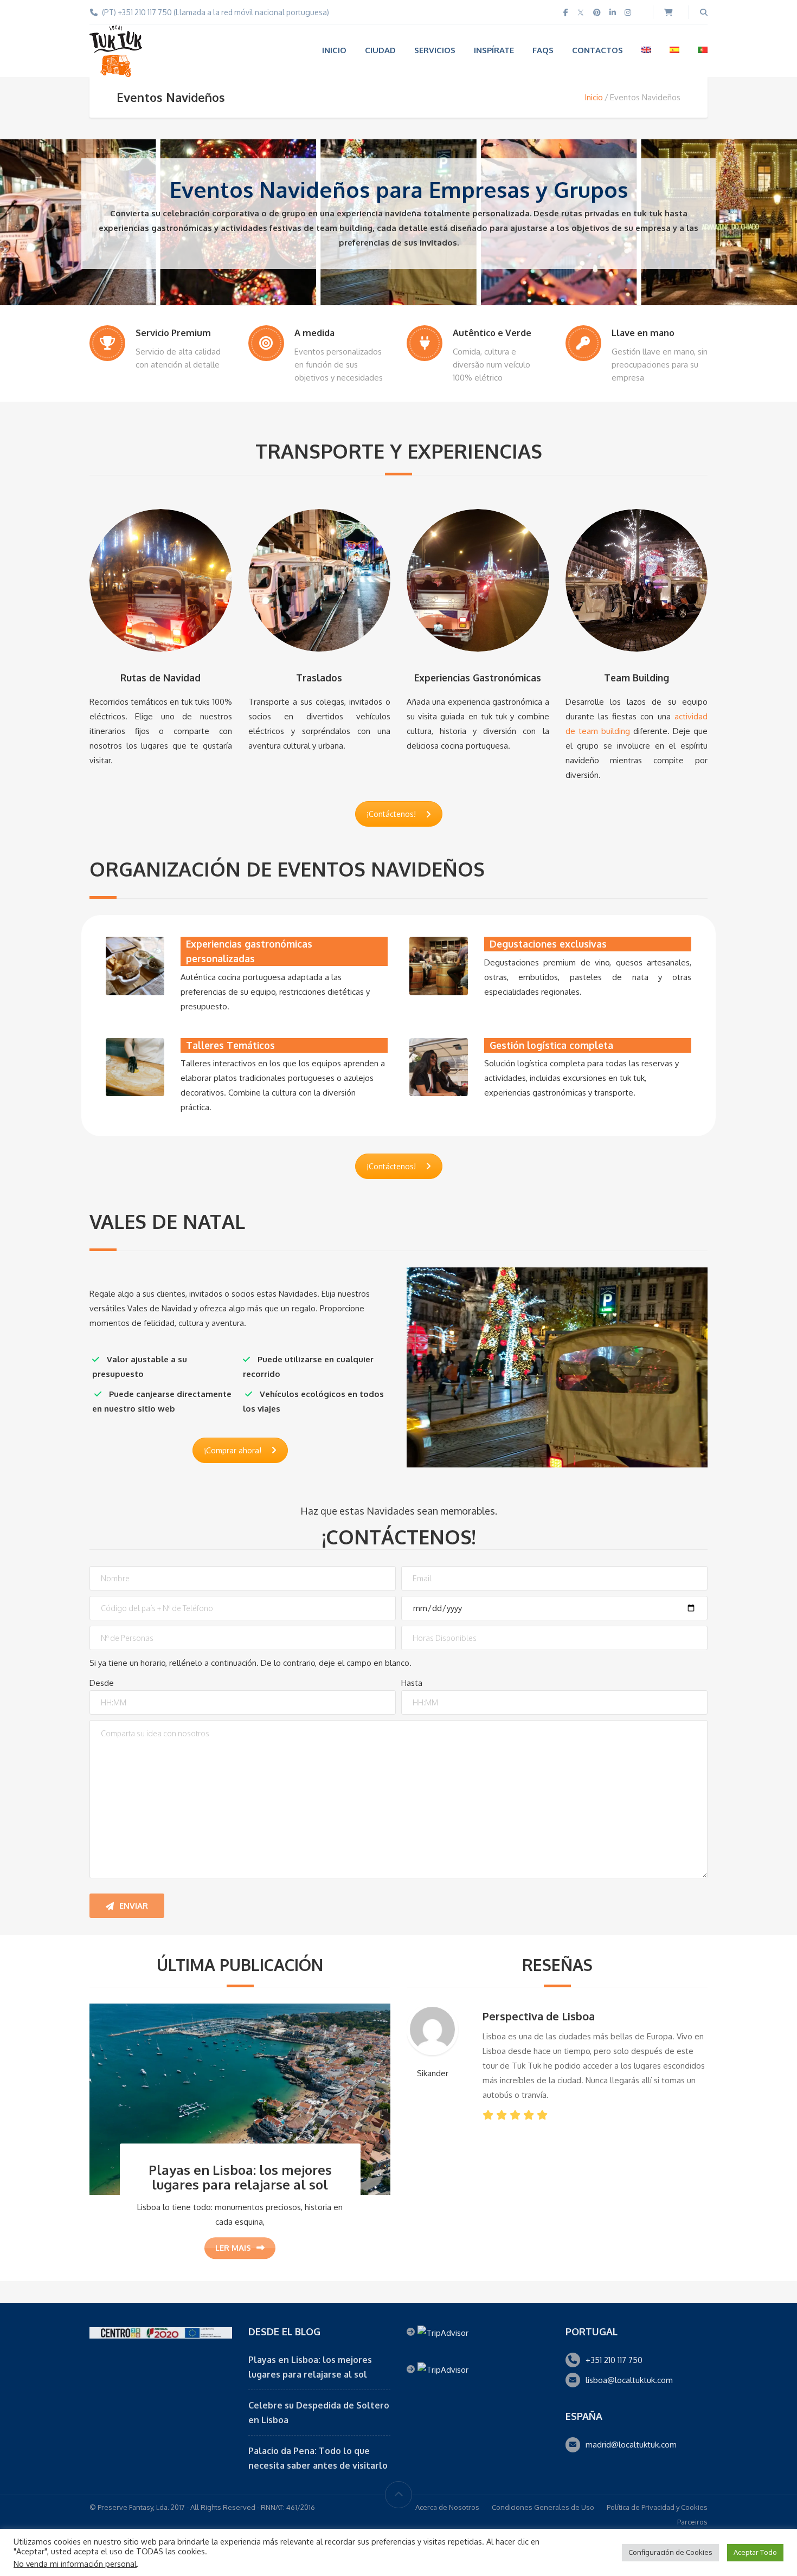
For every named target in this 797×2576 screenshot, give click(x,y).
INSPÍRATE (494, 50)
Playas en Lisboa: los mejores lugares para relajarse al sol (240, 2177)
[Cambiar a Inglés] (646, 50)
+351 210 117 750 (614, 2360)
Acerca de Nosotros (447, 2507)
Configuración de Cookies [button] (670, 2552)
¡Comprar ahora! (233, 1450)
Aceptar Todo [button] (755, 2552)
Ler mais (233, 2248)
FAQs (543, 50)
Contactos (597, 50)
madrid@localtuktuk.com (631, 2445)
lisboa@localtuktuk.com (629, 2380)
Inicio (594, 97)
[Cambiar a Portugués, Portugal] (703, 50)
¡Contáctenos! (391, 814)
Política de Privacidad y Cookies (657, 2507)
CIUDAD (380, 50)
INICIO (334, 50)
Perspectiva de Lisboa (539, 2016)
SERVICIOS (435, 50)
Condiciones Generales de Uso (543, 2507)
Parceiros (692, 2522)
